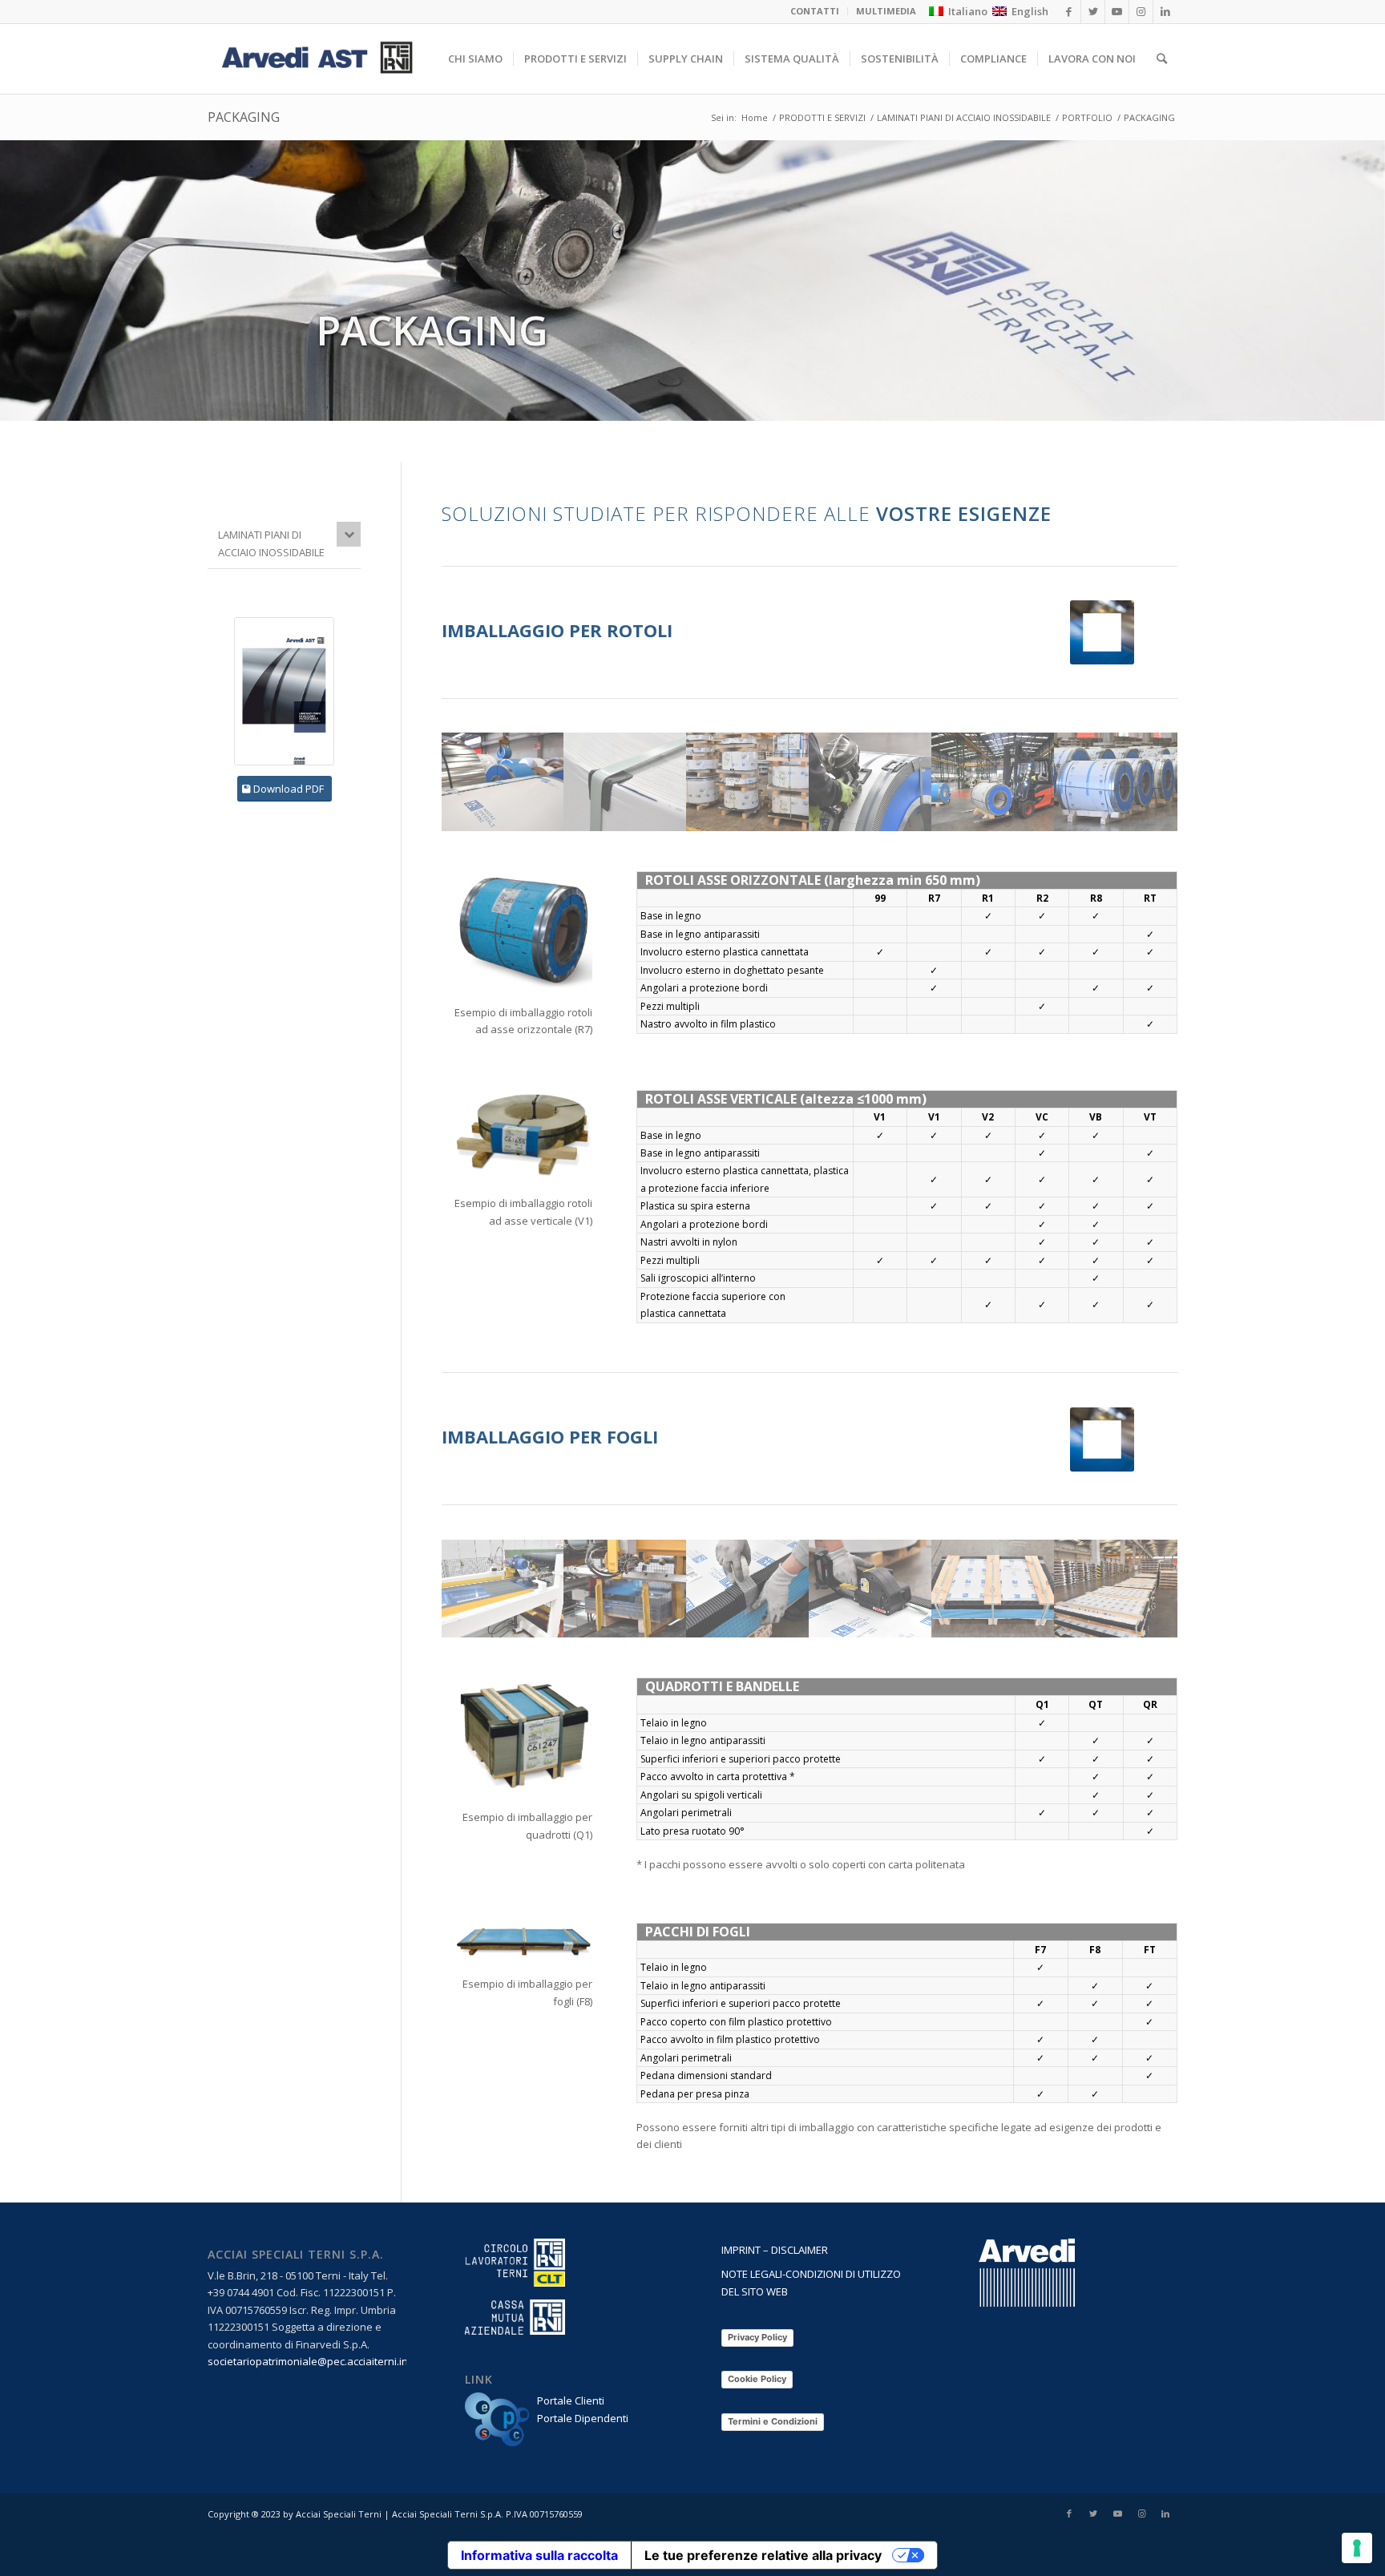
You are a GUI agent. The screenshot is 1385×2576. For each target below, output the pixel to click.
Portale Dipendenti (583, 2418)
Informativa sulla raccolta (539, 2555)
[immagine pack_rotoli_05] (626, 781)
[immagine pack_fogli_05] (626, 1589)
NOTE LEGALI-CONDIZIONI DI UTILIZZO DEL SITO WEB (811, 2282)
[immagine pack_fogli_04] (993, 1589)
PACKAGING (244, 117)
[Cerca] (1162, 59)
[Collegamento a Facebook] (1069, 2513)
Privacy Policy (757, 2337)
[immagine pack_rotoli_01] (503, 781)
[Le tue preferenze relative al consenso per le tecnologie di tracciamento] (1357, 2548)
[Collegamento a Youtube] (1117, 2513)
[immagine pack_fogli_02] (748, 1589)
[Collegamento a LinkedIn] (1165, 2513)
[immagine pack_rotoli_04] (993, 781)
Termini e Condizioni (773, 2421)
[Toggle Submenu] (349, 534)
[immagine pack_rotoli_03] (871, 781)
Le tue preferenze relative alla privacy (763, 2555)
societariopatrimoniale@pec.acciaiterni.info (313, 2361)
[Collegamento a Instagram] (1141, 2513)
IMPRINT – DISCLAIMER (775, 2250)
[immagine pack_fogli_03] (871, 1589)
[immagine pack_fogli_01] (1116, 1589)
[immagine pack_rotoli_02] (748, 781)
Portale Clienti (571, 2400)
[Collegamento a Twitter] (1093, 2513)
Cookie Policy (757, 2379)
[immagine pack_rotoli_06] (1116, 781)
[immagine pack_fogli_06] (503, 1589)
